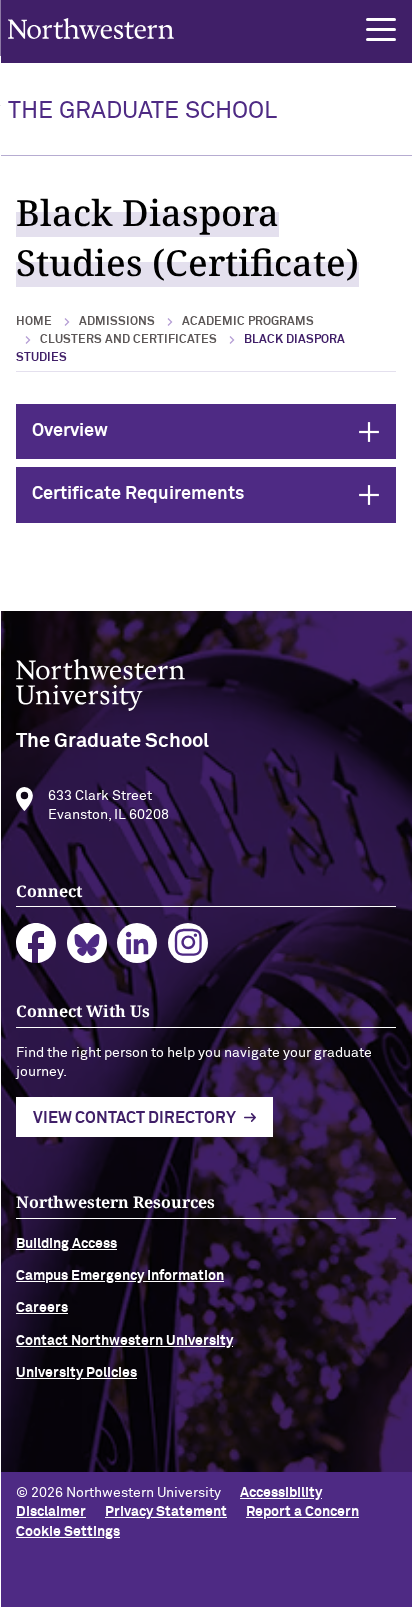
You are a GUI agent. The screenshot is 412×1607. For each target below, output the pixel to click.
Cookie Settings (68, 1532)
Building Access (66, 1244)
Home (34, 322)
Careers (42, 1308)
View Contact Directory (134, 1118)
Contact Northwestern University (124, 1341)
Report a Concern (302, 1512)
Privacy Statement (166, 1512)
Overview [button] (214, 431)
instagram (188, 943)
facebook (36, 943)
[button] (381, 30)
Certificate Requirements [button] (214, 494)
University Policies (76, 1373)
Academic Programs (248, 322)
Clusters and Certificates (128, 340)
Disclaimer (51, 1512)
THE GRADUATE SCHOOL (142, 111)
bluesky (87, 943)
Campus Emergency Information (120, 1276)
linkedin (137, 943)
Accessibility (281, 1493)
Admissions (117, 322)
